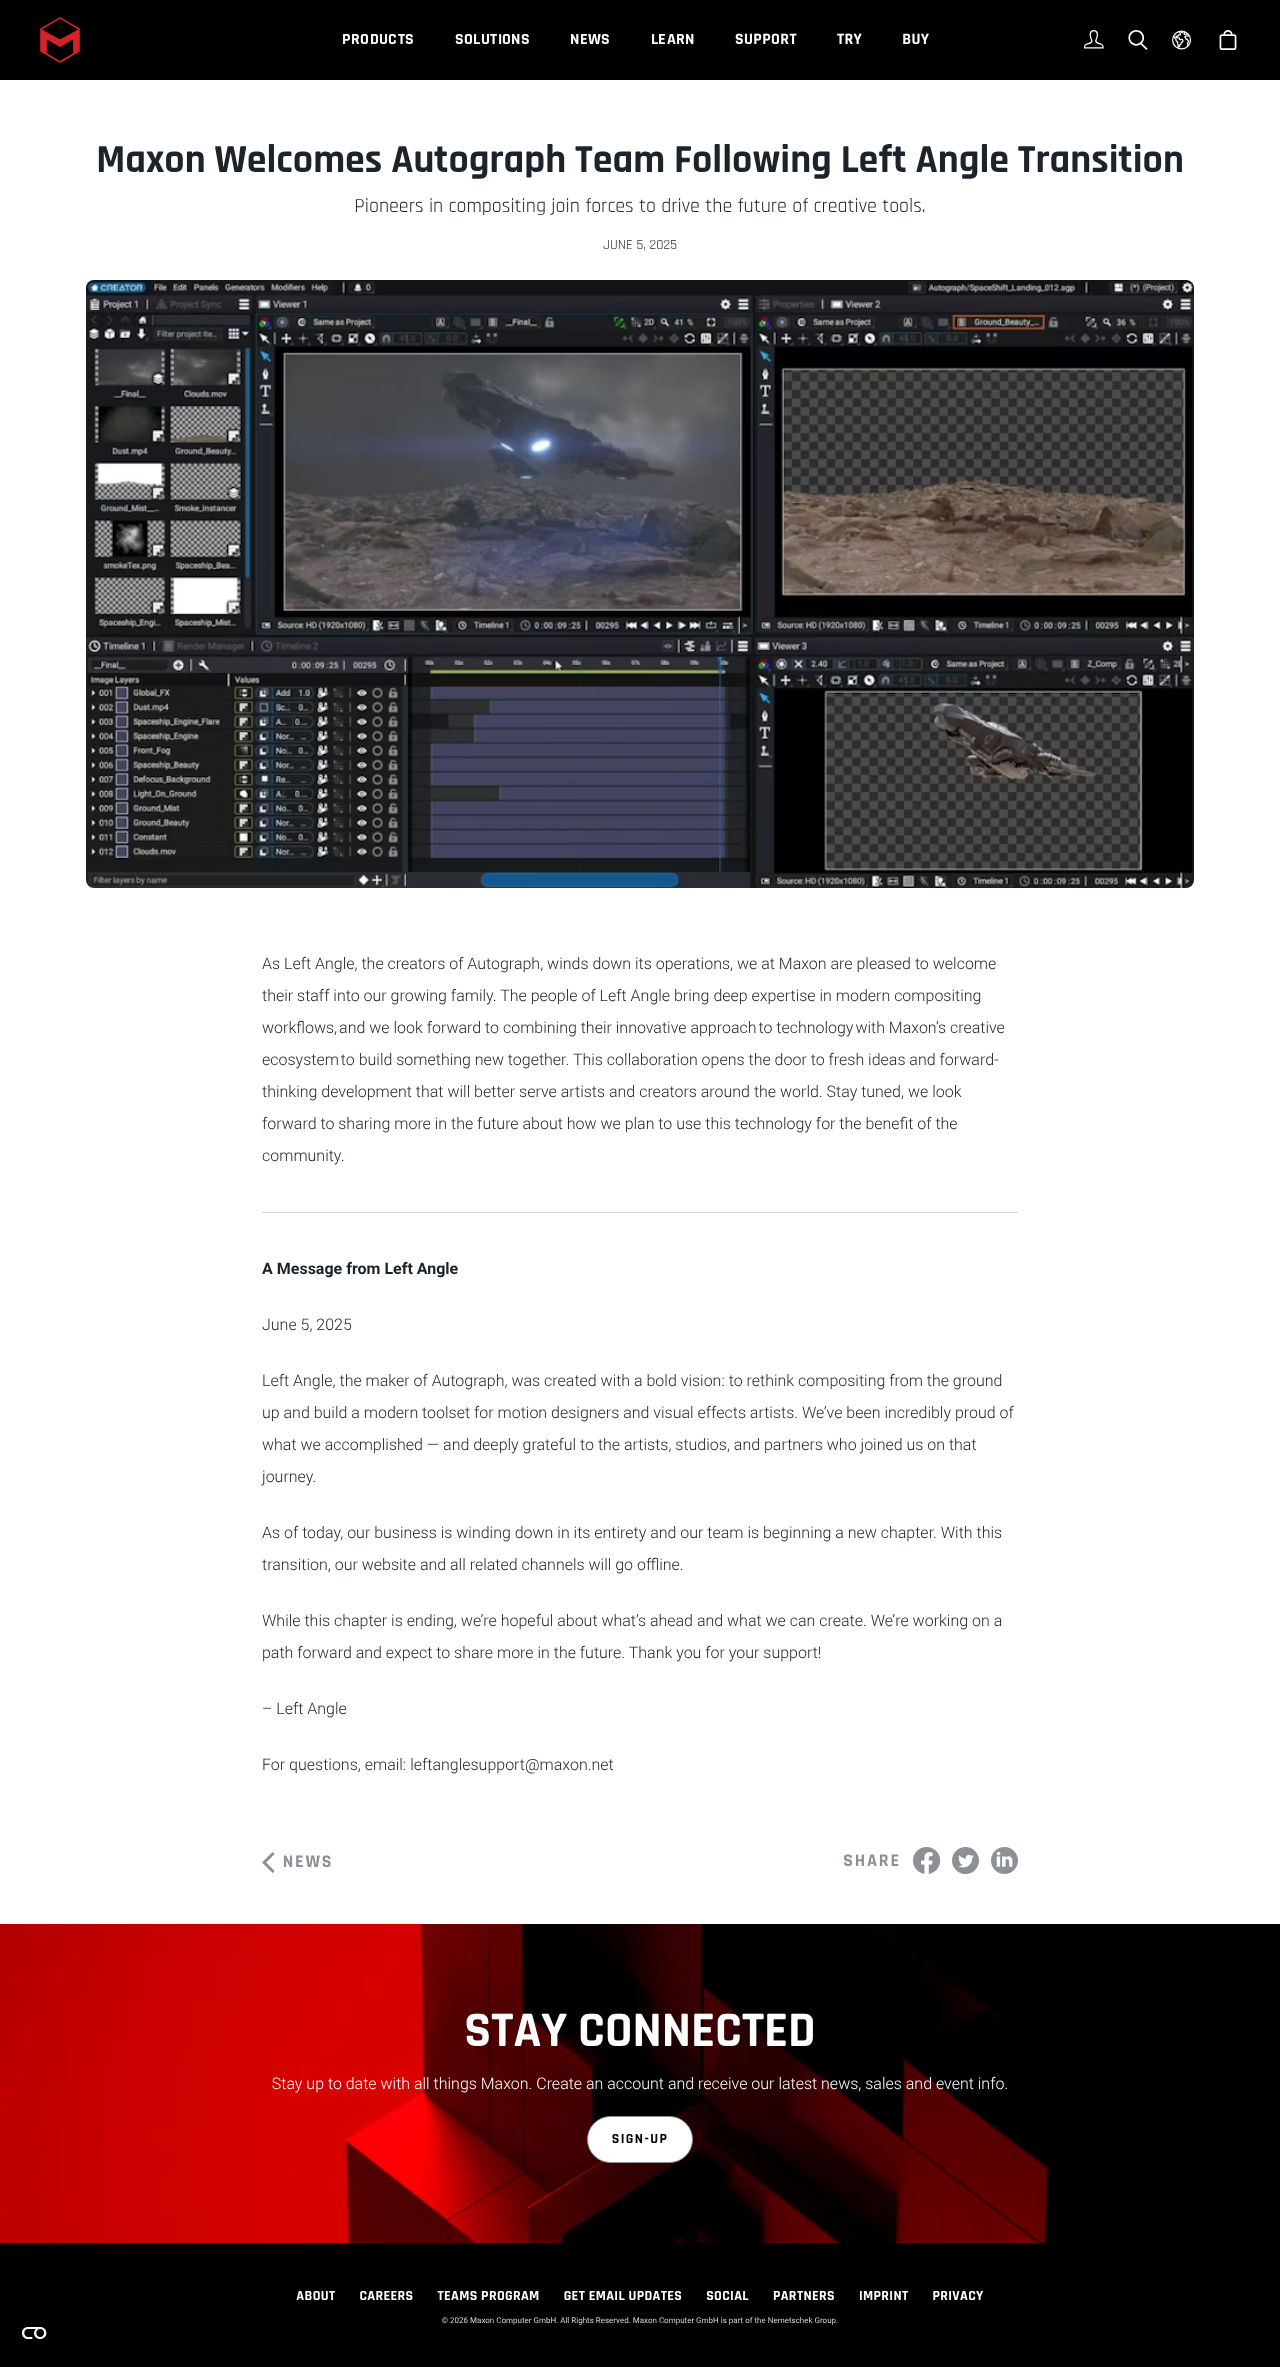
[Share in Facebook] (926, 1860)
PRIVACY (958, 2296)
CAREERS (386, 2296)
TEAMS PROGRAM (489, 2296)
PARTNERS (804, 2296)
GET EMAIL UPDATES (623, 2296)
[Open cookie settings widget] (34, 2333)
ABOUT (315, 2296)
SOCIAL (727, 2296)
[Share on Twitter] (965, 1860)
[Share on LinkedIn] (1004, 1860)
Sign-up (640, 2139)
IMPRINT (884, 2296)
